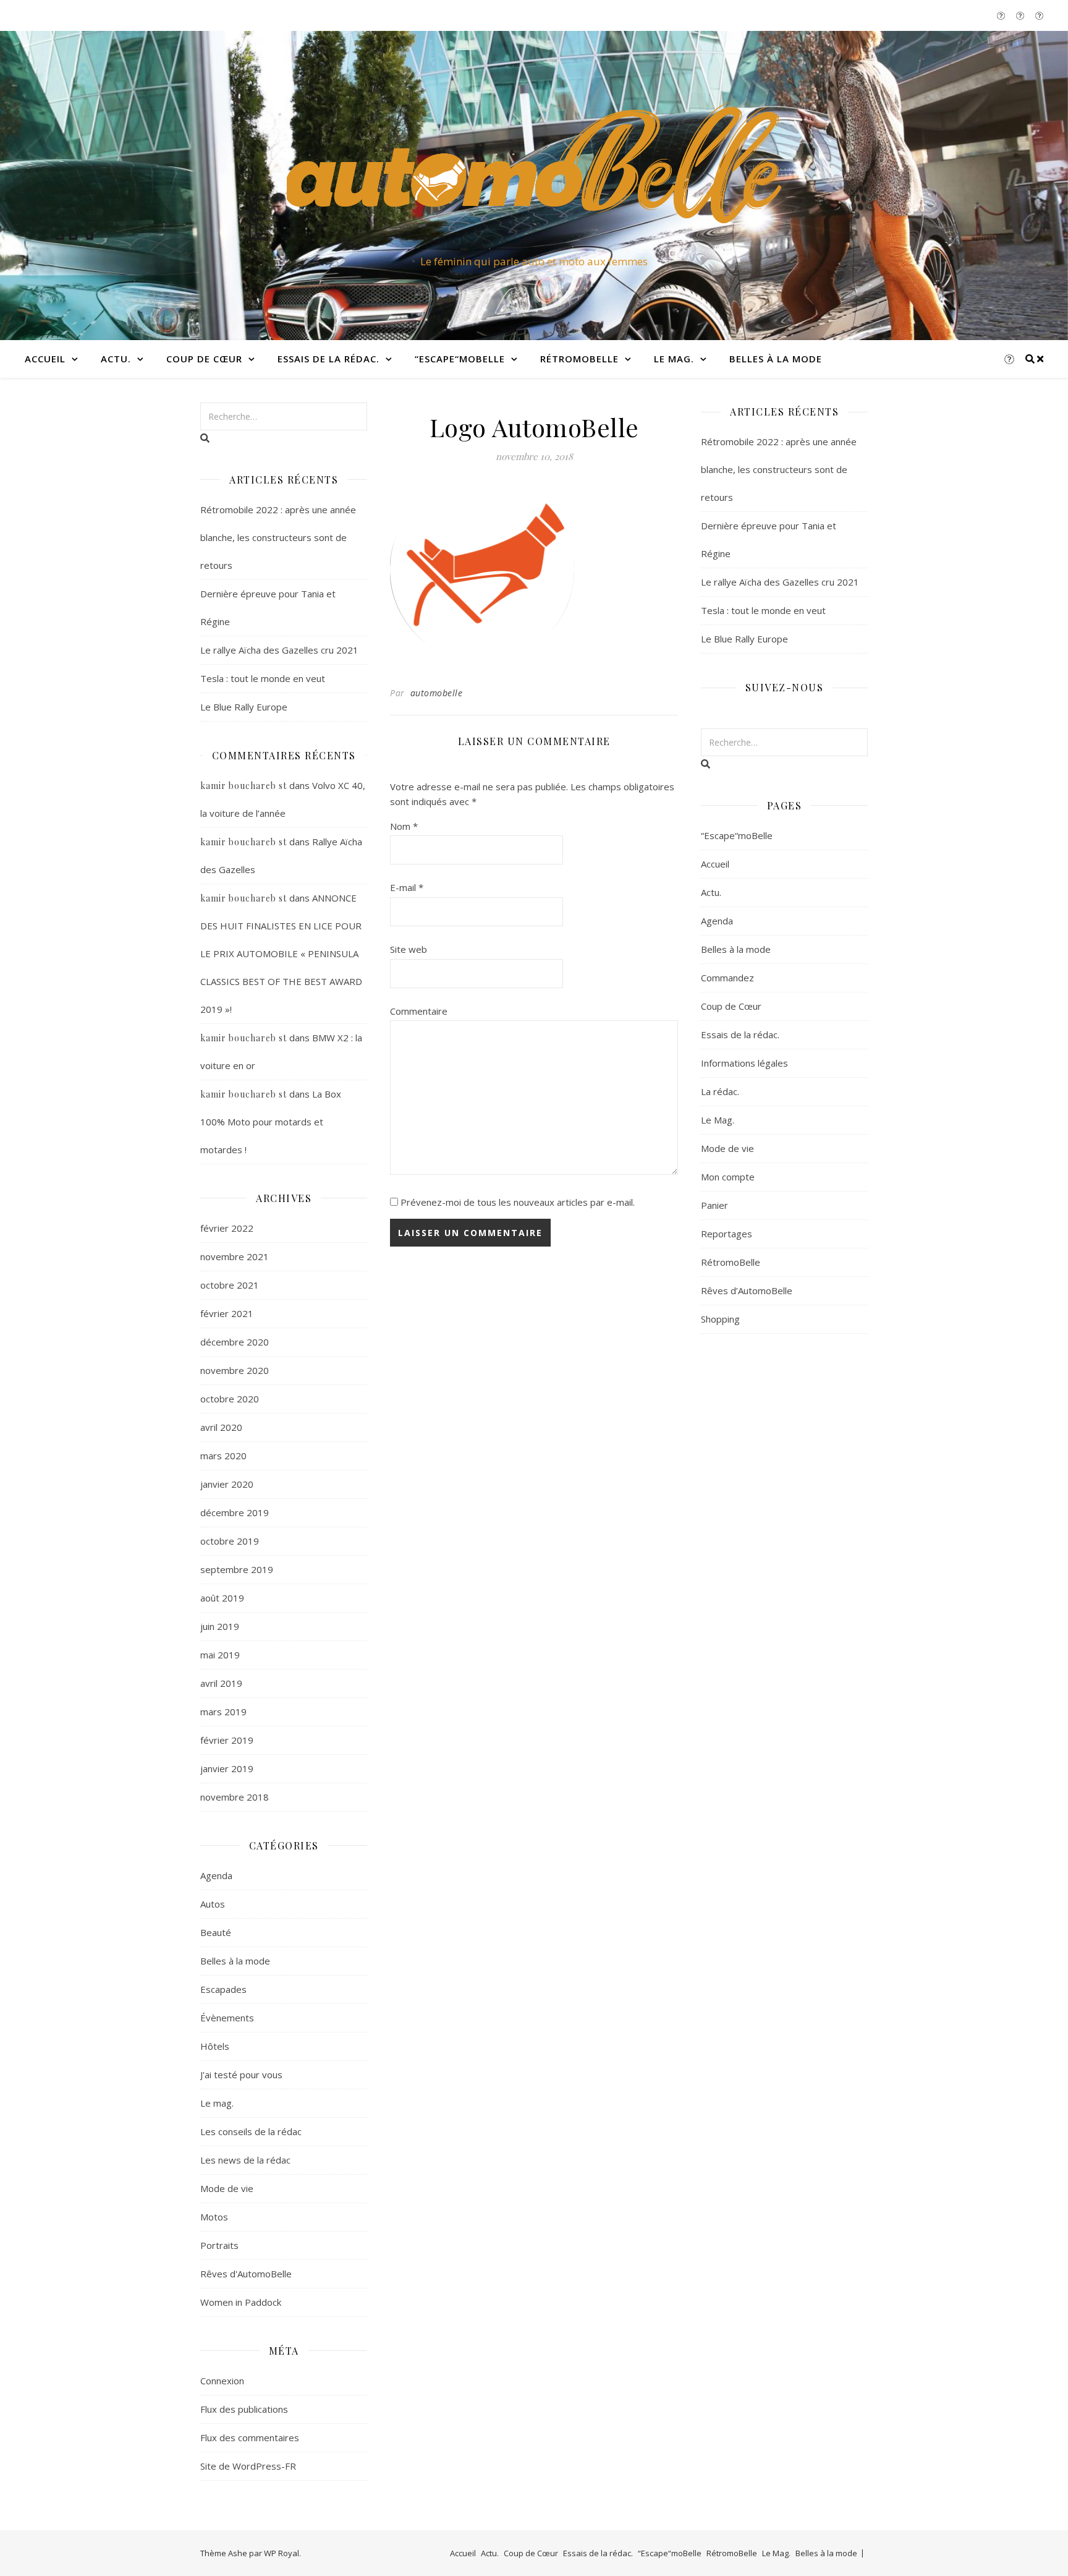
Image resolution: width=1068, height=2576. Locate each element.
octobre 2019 (230, 1541)
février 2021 (227, 1313)
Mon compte (728, 1177)
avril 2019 (221, 1683)
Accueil (45, 359)
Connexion (222, 2381)
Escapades (223, 1989)
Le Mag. (674, 359)
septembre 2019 (237, 1569)
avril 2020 (221, 1427)
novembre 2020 (235, 1370)
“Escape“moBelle (460, 359)
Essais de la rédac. (328, 359)
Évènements (227, 2018)
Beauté (216, 1932)
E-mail (407, 887)
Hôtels (215, 2046)
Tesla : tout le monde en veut (263, 678)
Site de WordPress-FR (248, 2466)
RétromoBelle (579, 359)
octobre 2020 (230, 1399)
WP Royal (282, 2553)
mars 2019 (223, 1712)
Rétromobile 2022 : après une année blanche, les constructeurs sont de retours (278, 537)
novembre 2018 (235, 1797)
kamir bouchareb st (244, 786)
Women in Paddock (241, 2302)
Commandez (727, 978)
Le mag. (217, 2103)
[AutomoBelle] (534, 174)
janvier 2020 (227, 1484)
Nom (404, 826)
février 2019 (227, 1740)
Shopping (720, 1319)
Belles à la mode (776, 359)
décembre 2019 (235, 1512)
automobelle (437, 693)
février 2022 (227, 1228)
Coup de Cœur (204, 359)
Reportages (727, 1234)
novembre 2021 (235, 1256)
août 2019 (222, 1598)
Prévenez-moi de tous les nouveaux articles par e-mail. (518, 1202)
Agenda (216, 1875)
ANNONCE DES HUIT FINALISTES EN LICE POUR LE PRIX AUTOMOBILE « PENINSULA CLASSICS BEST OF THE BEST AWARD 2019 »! (281, 953)
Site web (409, 949)
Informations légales (744, 1063)
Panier (714, 1205)
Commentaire (419, 1011)
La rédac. (720, 1091)
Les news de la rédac (245, 2160)
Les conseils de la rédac (251, 2131)
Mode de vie (227, 2188)
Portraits (219, 2245)
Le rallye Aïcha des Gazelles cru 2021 (279, 650)
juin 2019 (220, 1626)
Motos (214, 2217)
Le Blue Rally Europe (244, 707)
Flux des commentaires (250, 2437)
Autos (213, 1904)
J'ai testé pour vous (241, 2075)
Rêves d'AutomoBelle (246, 2274)
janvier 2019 (227, 1768)
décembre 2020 (235, 1342)
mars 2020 (223, 1456)
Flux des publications (244, 2409)
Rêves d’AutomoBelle (747, 1290)
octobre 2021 (230, 1285)
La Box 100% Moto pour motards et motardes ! (271, 1122)
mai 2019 (220, 1655)
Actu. (116, 359)
